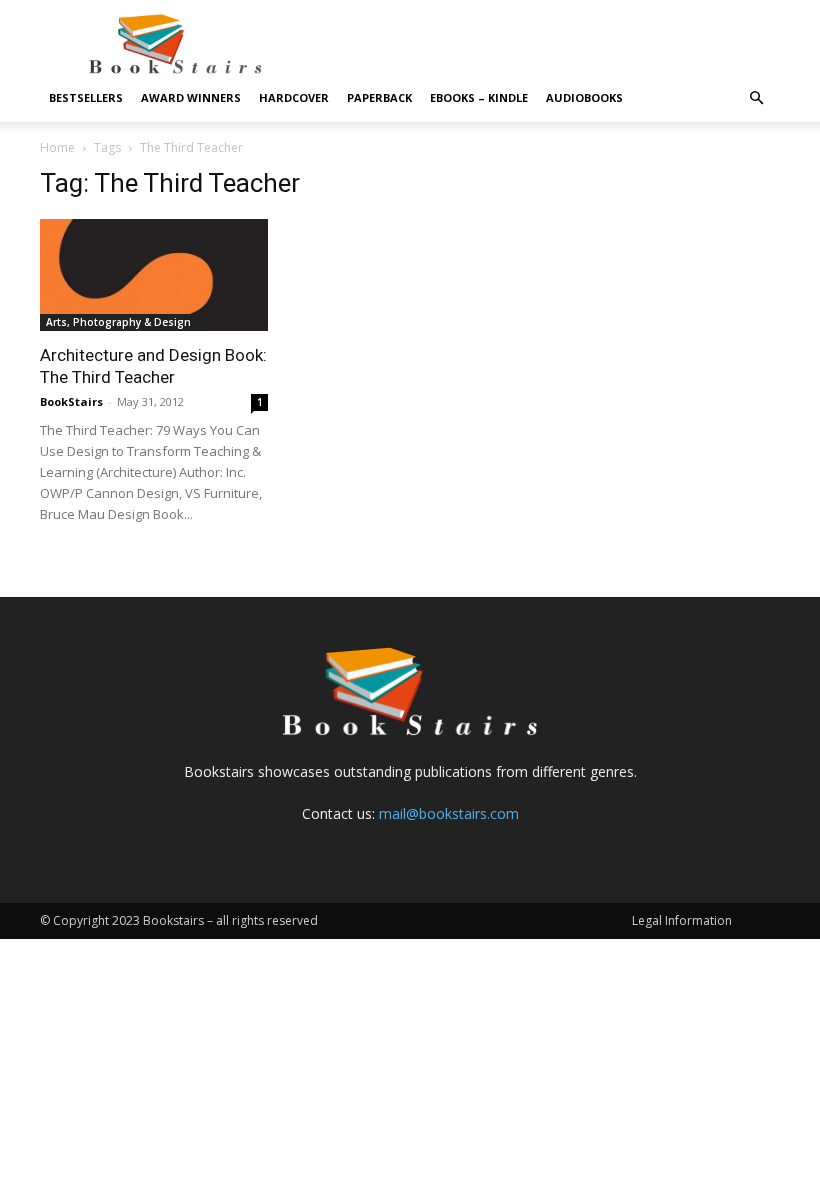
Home (57, 147)
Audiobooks (584, 97)
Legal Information (682, 920)
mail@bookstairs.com (449, 813)
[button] (756, 98)
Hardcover (294, 97)
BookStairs (71, 401)
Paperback (379, 97)
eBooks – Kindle (479, 97)
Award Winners (191, 97)
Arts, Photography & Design (118, 322)
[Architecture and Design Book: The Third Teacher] (154, 275)
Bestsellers (86, 97)
